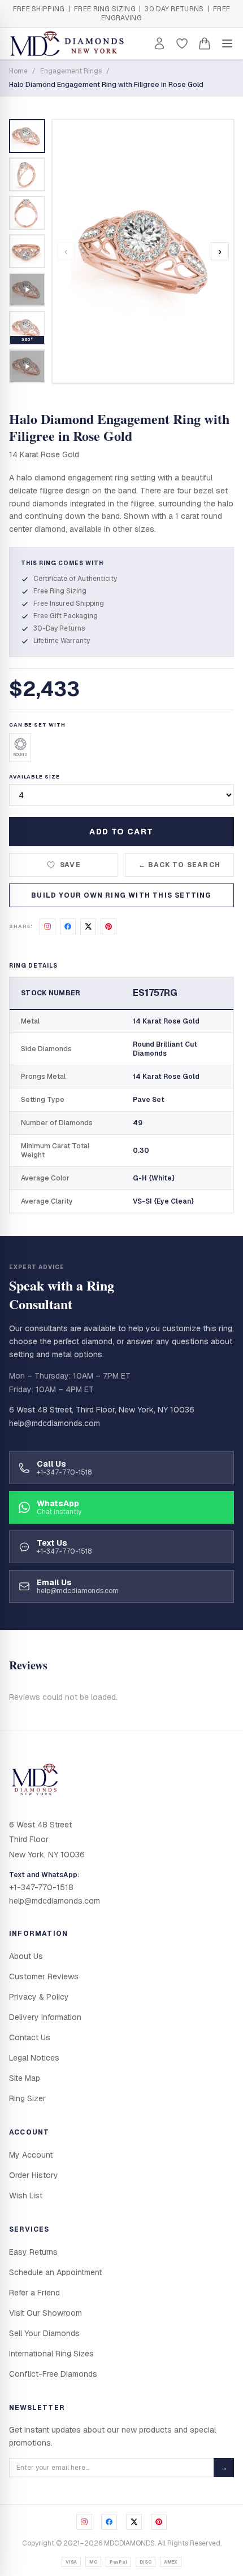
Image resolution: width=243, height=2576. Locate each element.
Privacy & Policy (39, 1997)
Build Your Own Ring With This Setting (121, 895)
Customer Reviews (44, 1976)
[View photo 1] (27, 136)
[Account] (159, 43)
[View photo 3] (27, 213)
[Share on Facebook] (68, 926)
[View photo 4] (27, 251)
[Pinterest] (159, 2522)
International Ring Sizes (51, 2354)
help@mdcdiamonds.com (55, 1423)
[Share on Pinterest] (109, 926)
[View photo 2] (27, 174)
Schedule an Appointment (55, 2272)
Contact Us (30, 2037)
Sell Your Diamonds (44, 2333)
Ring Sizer (27, 2098)
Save (70, 865)
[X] (134, 2522)
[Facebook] (109, 2522)
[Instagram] (84, 2522)
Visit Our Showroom (45, 2313)
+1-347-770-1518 (41, 1887)
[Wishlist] (182, 43)
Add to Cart (121, 832)
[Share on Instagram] (47, 926)
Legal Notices (34, 2058)
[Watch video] (27, 290)
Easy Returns (33, 2252)
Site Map (25, 2078)
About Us (26, 1956)
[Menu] (227, 43)
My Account (31, 2155)
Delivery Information (45, 2017)
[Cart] (205, 43)
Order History (34, 2175)
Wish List (26, 2195)
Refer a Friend (34, 2293)
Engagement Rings (71, 71)
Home (18, 71)
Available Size (34, 777)
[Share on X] (88, 926)
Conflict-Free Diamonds (53, 2374)
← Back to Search (179, 865)
